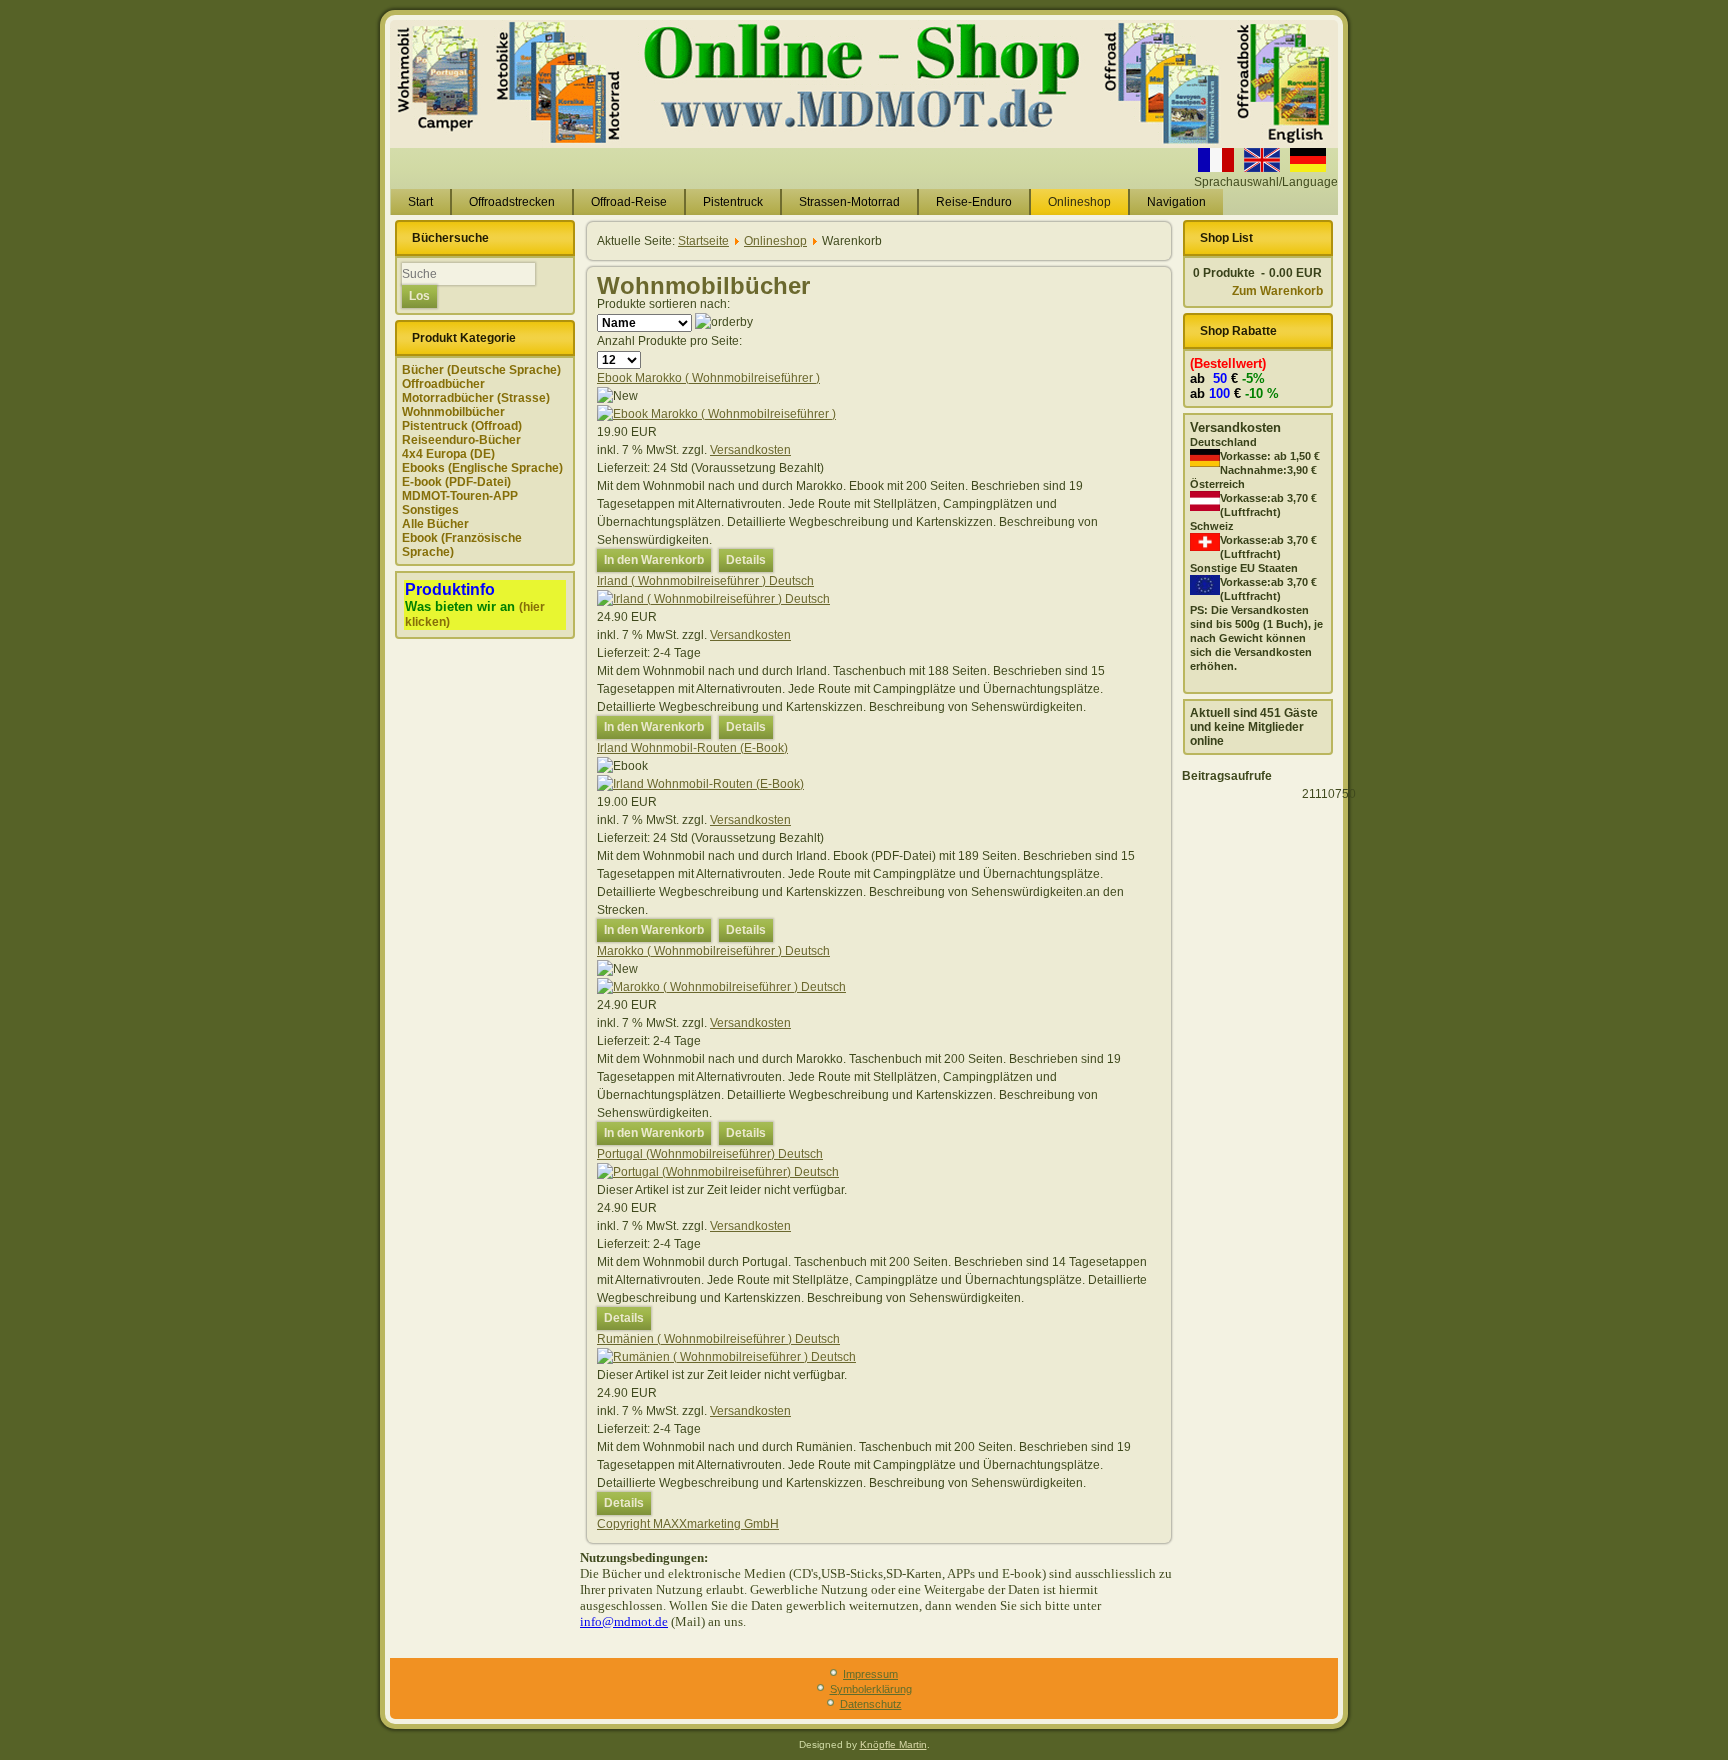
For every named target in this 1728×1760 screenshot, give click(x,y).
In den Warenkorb (654, 560)
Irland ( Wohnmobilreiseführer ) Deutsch (705, 581)
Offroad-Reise (629, 202)
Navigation (1176, 202)
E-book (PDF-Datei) (456, 482)
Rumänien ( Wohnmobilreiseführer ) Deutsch (718, 1339)
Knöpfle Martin (893, 1744)
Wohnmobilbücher (453, 412)
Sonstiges (430, 510)
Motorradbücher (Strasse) (476, 398)
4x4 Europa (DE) (448, 454)
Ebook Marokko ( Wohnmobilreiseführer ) (708, 378)
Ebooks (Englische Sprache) (482, 468)
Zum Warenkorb (1277, 291)
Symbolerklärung (871, 1689)
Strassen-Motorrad (849, 202)
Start (420, 202)
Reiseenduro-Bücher (461, 440)
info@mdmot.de (624, 1621)
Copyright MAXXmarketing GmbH (688, 1524)
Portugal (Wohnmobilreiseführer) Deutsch (710, 1154)
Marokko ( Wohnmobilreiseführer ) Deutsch (713, 951)
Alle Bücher (435, 524)
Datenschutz (871, 1704)
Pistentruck (733, 202)
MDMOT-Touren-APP (460, 496)
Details (746, 560)
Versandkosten (750, 450)
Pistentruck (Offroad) (462, 426)
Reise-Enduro (974, 202)
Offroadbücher (443, 384)
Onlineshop (1079, 202)
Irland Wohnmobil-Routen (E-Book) (692, 748)
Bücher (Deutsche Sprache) (481, 370)
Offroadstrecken (512, 202)
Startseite (703, 241)
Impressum (870, 1674)
